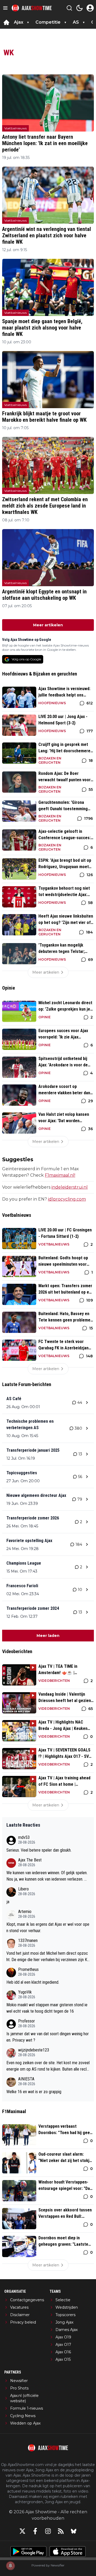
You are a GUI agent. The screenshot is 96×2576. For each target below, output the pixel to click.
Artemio (25, 1912)
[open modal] (90, 8)
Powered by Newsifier (48, 2565)
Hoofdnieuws (52, 703)
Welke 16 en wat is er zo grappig (34, 2092)
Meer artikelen (48, 625)
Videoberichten (54, 1681)
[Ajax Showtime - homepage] (32, 8)
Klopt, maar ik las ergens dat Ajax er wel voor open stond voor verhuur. (48, 1927)
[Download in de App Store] (68, 2552)
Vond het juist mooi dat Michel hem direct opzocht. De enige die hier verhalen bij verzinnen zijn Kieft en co (47, 1957)
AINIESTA (26, 2079)
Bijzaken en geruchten (50, 760)
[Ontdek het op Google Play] (28, 2552)
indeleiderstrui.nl (70, 1187)
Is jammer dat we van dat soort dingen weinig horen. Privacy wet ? (48, 2037)
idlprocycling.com (67, 1199)
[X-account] (22, 2531)
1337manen (28, 1941)
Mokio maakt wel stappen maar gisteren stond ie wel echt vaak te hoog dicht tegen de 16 (47, 2008)
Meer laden (48, 1636)
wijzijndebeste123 (34, 2050)
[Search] (69, 8)
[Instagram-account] (48, 2531)
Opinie (45, 1017)
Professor (27, 2021)
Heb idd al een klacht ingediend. (33, 1982)
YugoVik (25, 1992)
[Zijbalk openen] (5, 8)
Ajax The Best (30, 1860)
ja (8, 1902)
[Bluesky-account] (74, 2531)
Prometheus (28, 1969)
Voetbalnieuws (15, 128)
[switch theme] (79, 8)
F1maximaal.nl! (60, 1175)
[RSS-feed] (61, 2531)
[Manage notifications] (10, 2566)
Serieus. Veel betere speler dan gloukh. (39, 1850)
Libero (23, 1889)
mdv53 (24, 1837)
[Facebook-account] (35, 2531)
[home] (6, 22)
